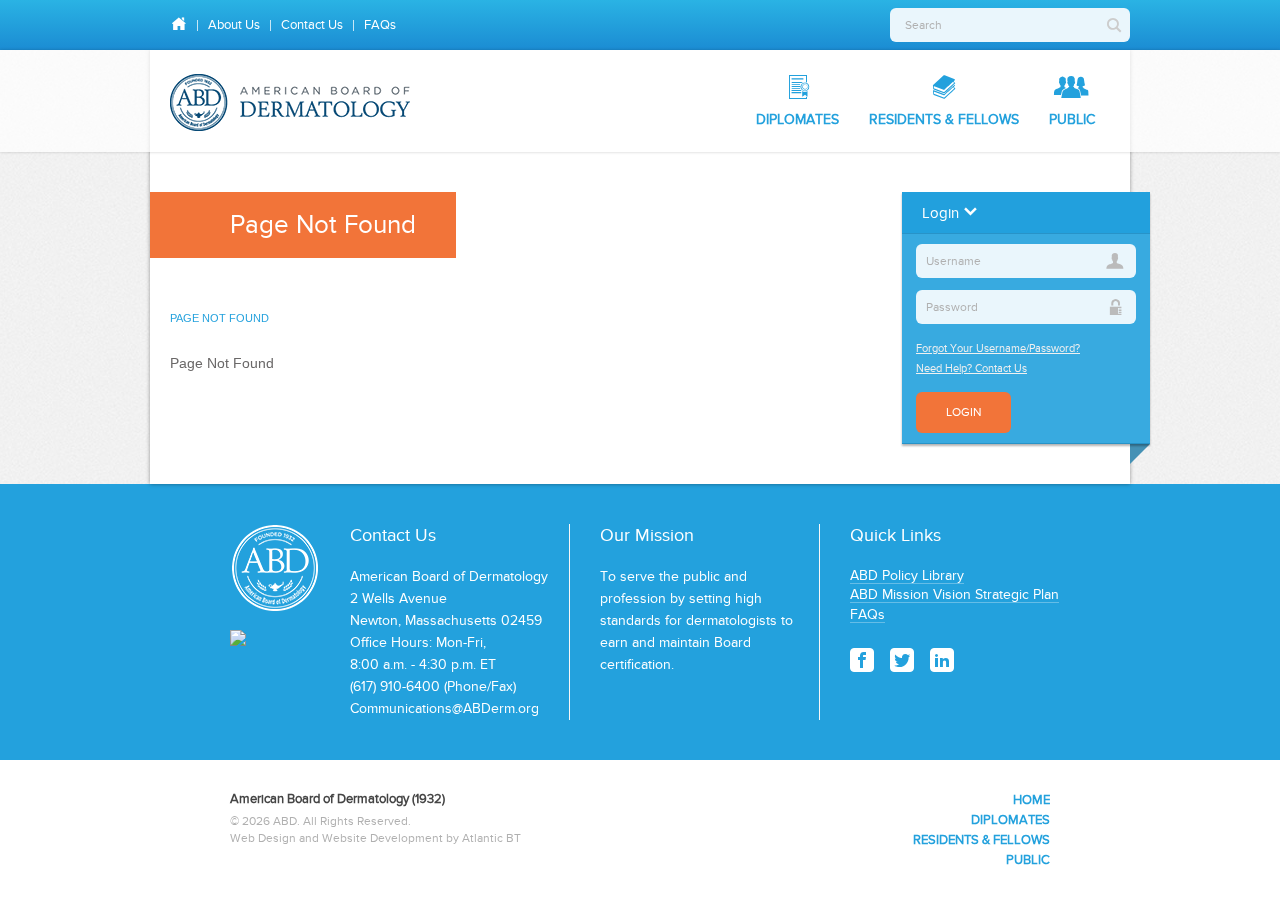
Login (963, 412)
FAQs (380, 24)
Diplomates (797, 119)
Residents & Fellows (944, 119)
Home (1031, 799)
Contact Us (312, 24)
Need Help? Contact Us (971, 368)
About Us (234, 24)
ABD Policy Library (907, 575)
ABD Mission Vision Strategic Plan (954, 594)
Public (1072, 119)
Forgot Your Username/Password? (998, 348)
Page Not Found (219, 318)
